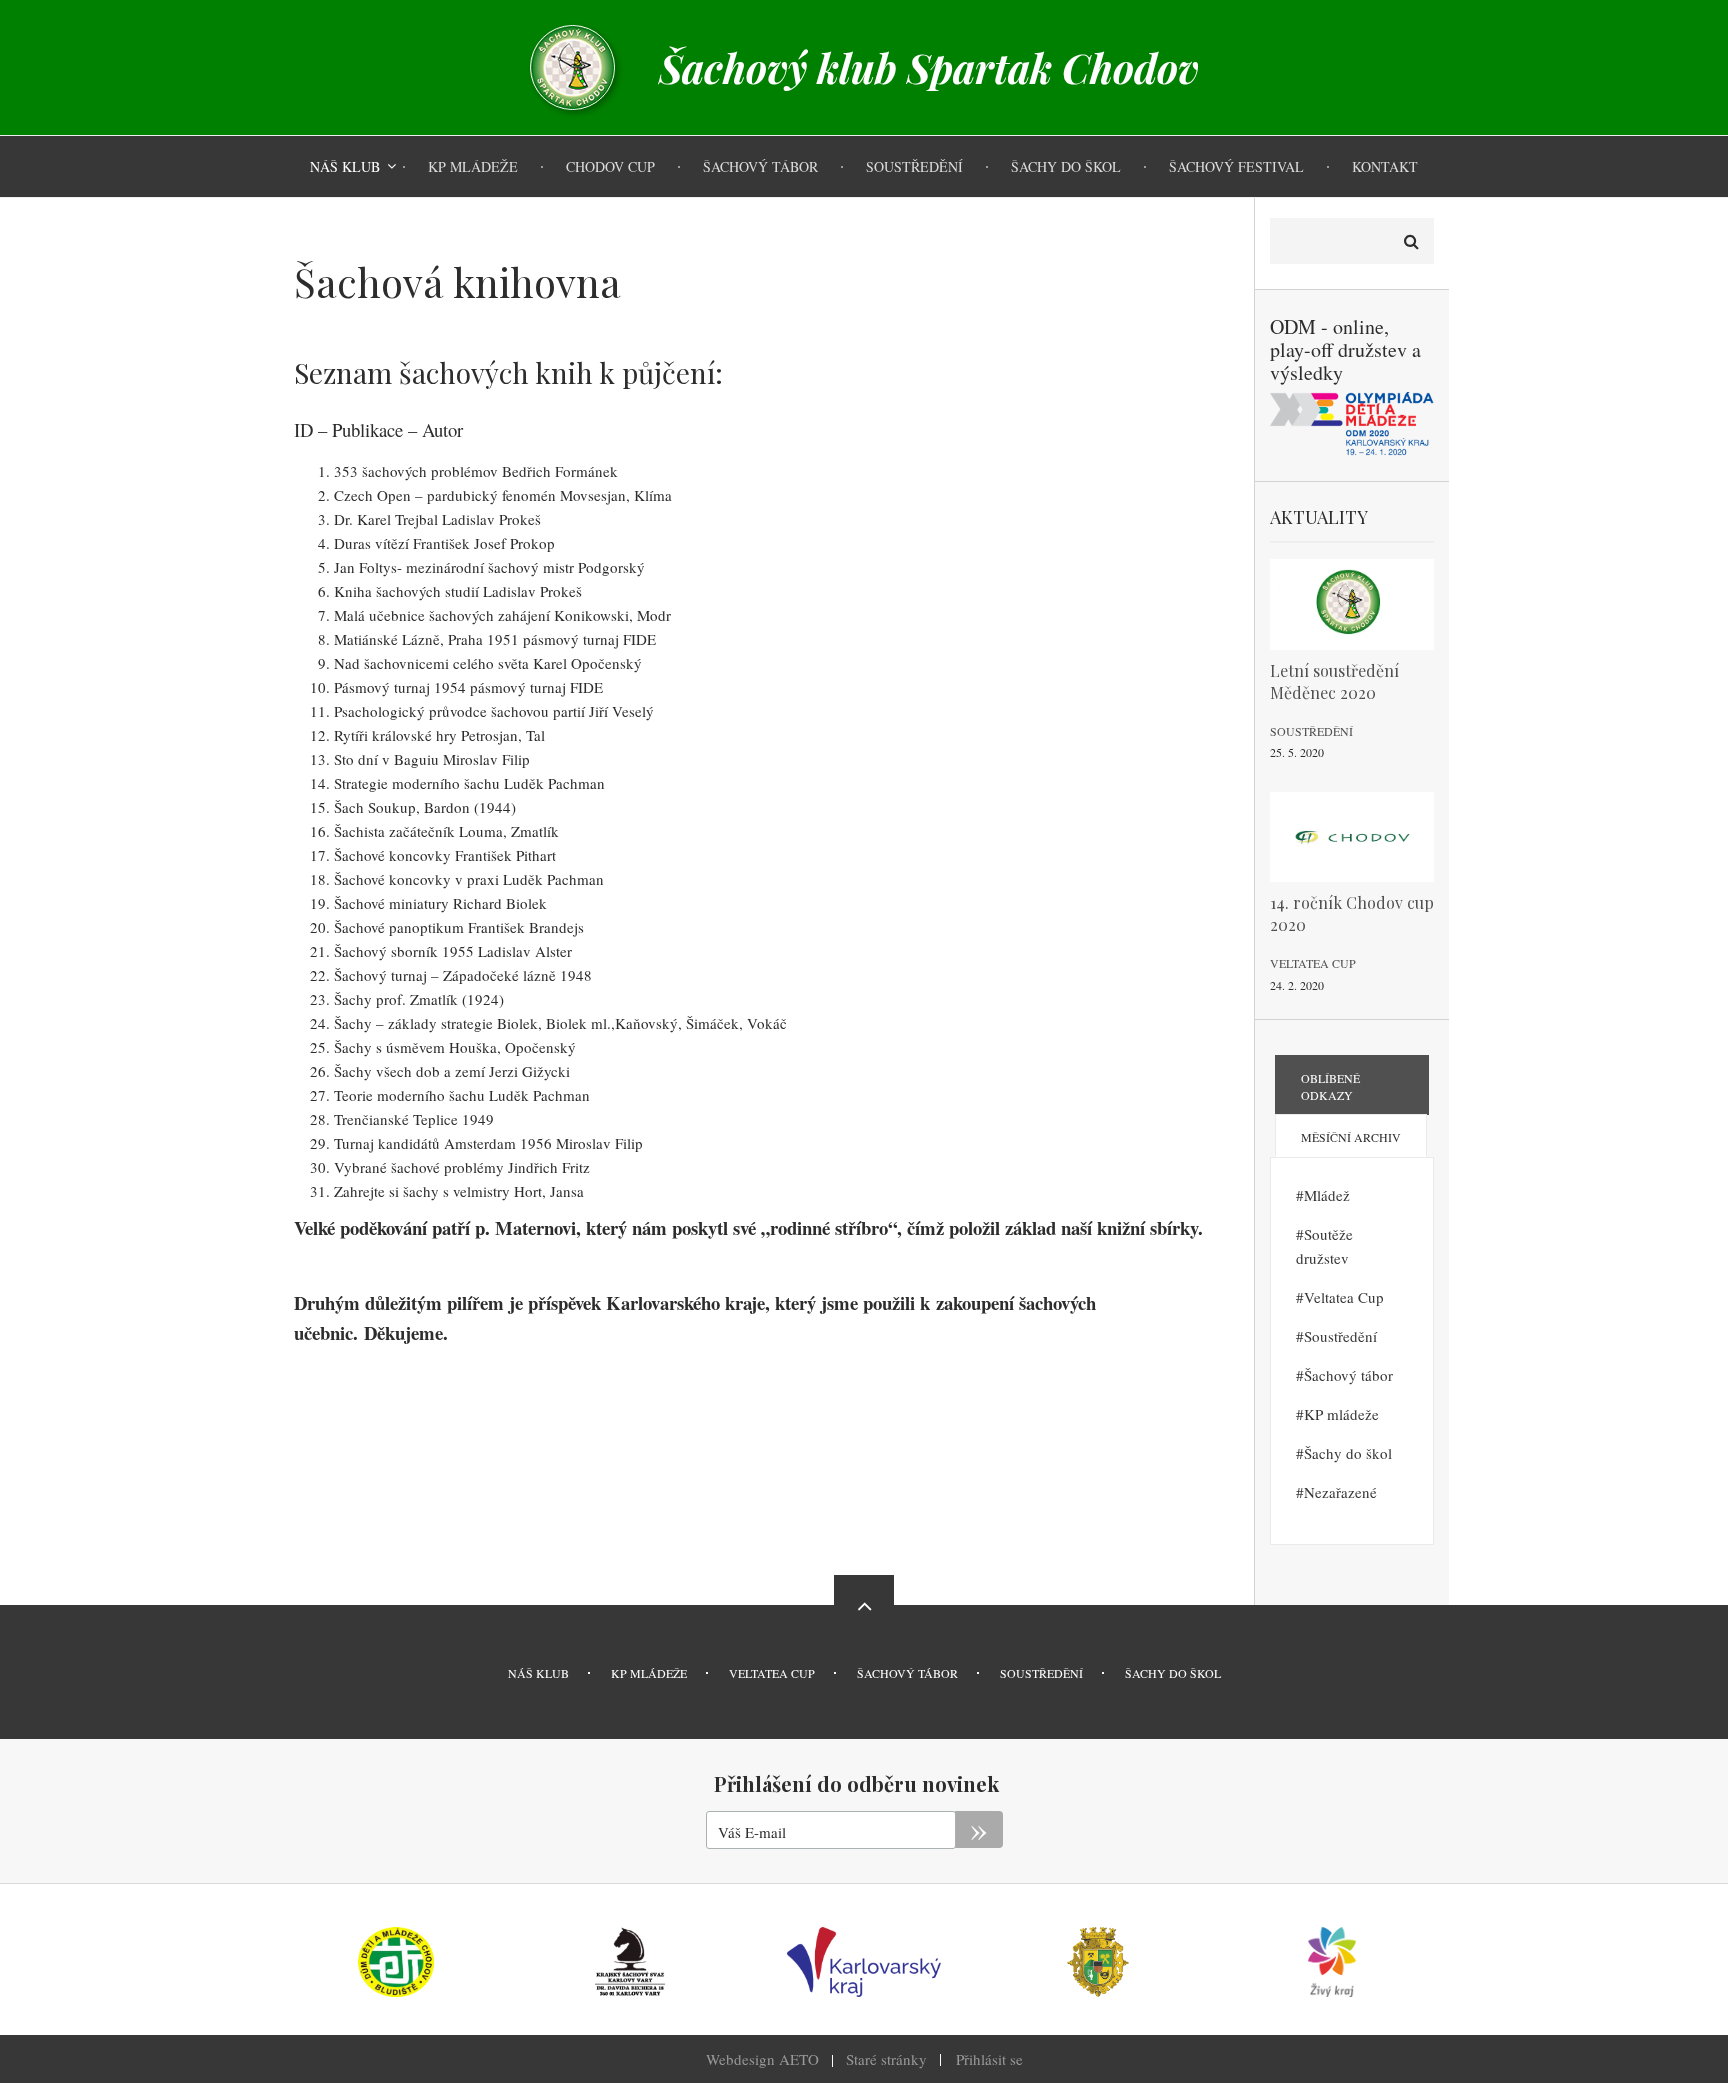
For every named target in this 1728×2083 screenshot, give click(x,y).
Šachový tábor (1348, 1375)
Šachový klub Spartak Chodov (929, 68)
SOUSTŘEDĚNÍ (1041, 1673)
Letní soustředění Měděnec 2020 (1334, 681)
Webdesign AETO (762, 2059)
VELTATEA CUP (772, 1673)
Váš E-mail (752, 1832)
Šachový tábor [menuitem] (760, 166)
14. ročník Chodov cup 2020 (1352, 913)
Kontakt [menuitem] (1385, 166)
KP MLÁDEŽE (649, 1673)
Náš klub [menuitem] (345, 166)
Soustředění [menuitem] (914, 166)
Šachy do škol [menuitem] (1066, 166)
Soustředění (1311, 731)
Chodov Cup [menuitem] (610, 166)
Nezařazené (1340, 1492)
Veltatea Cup (1313, 963)
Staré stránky (886, 2059)
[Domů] (572, 65)
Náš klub (538, 1673)
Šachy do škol (1348, 1453)
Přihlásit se (989, 2059)
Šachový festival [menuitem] (1236, 166)
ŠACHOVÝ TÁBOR (907, 1673)
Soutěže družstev (1324, 1246)
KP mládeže (1341, 1414)
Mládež (1327, 1195)
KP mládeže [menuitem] (473, 166)
